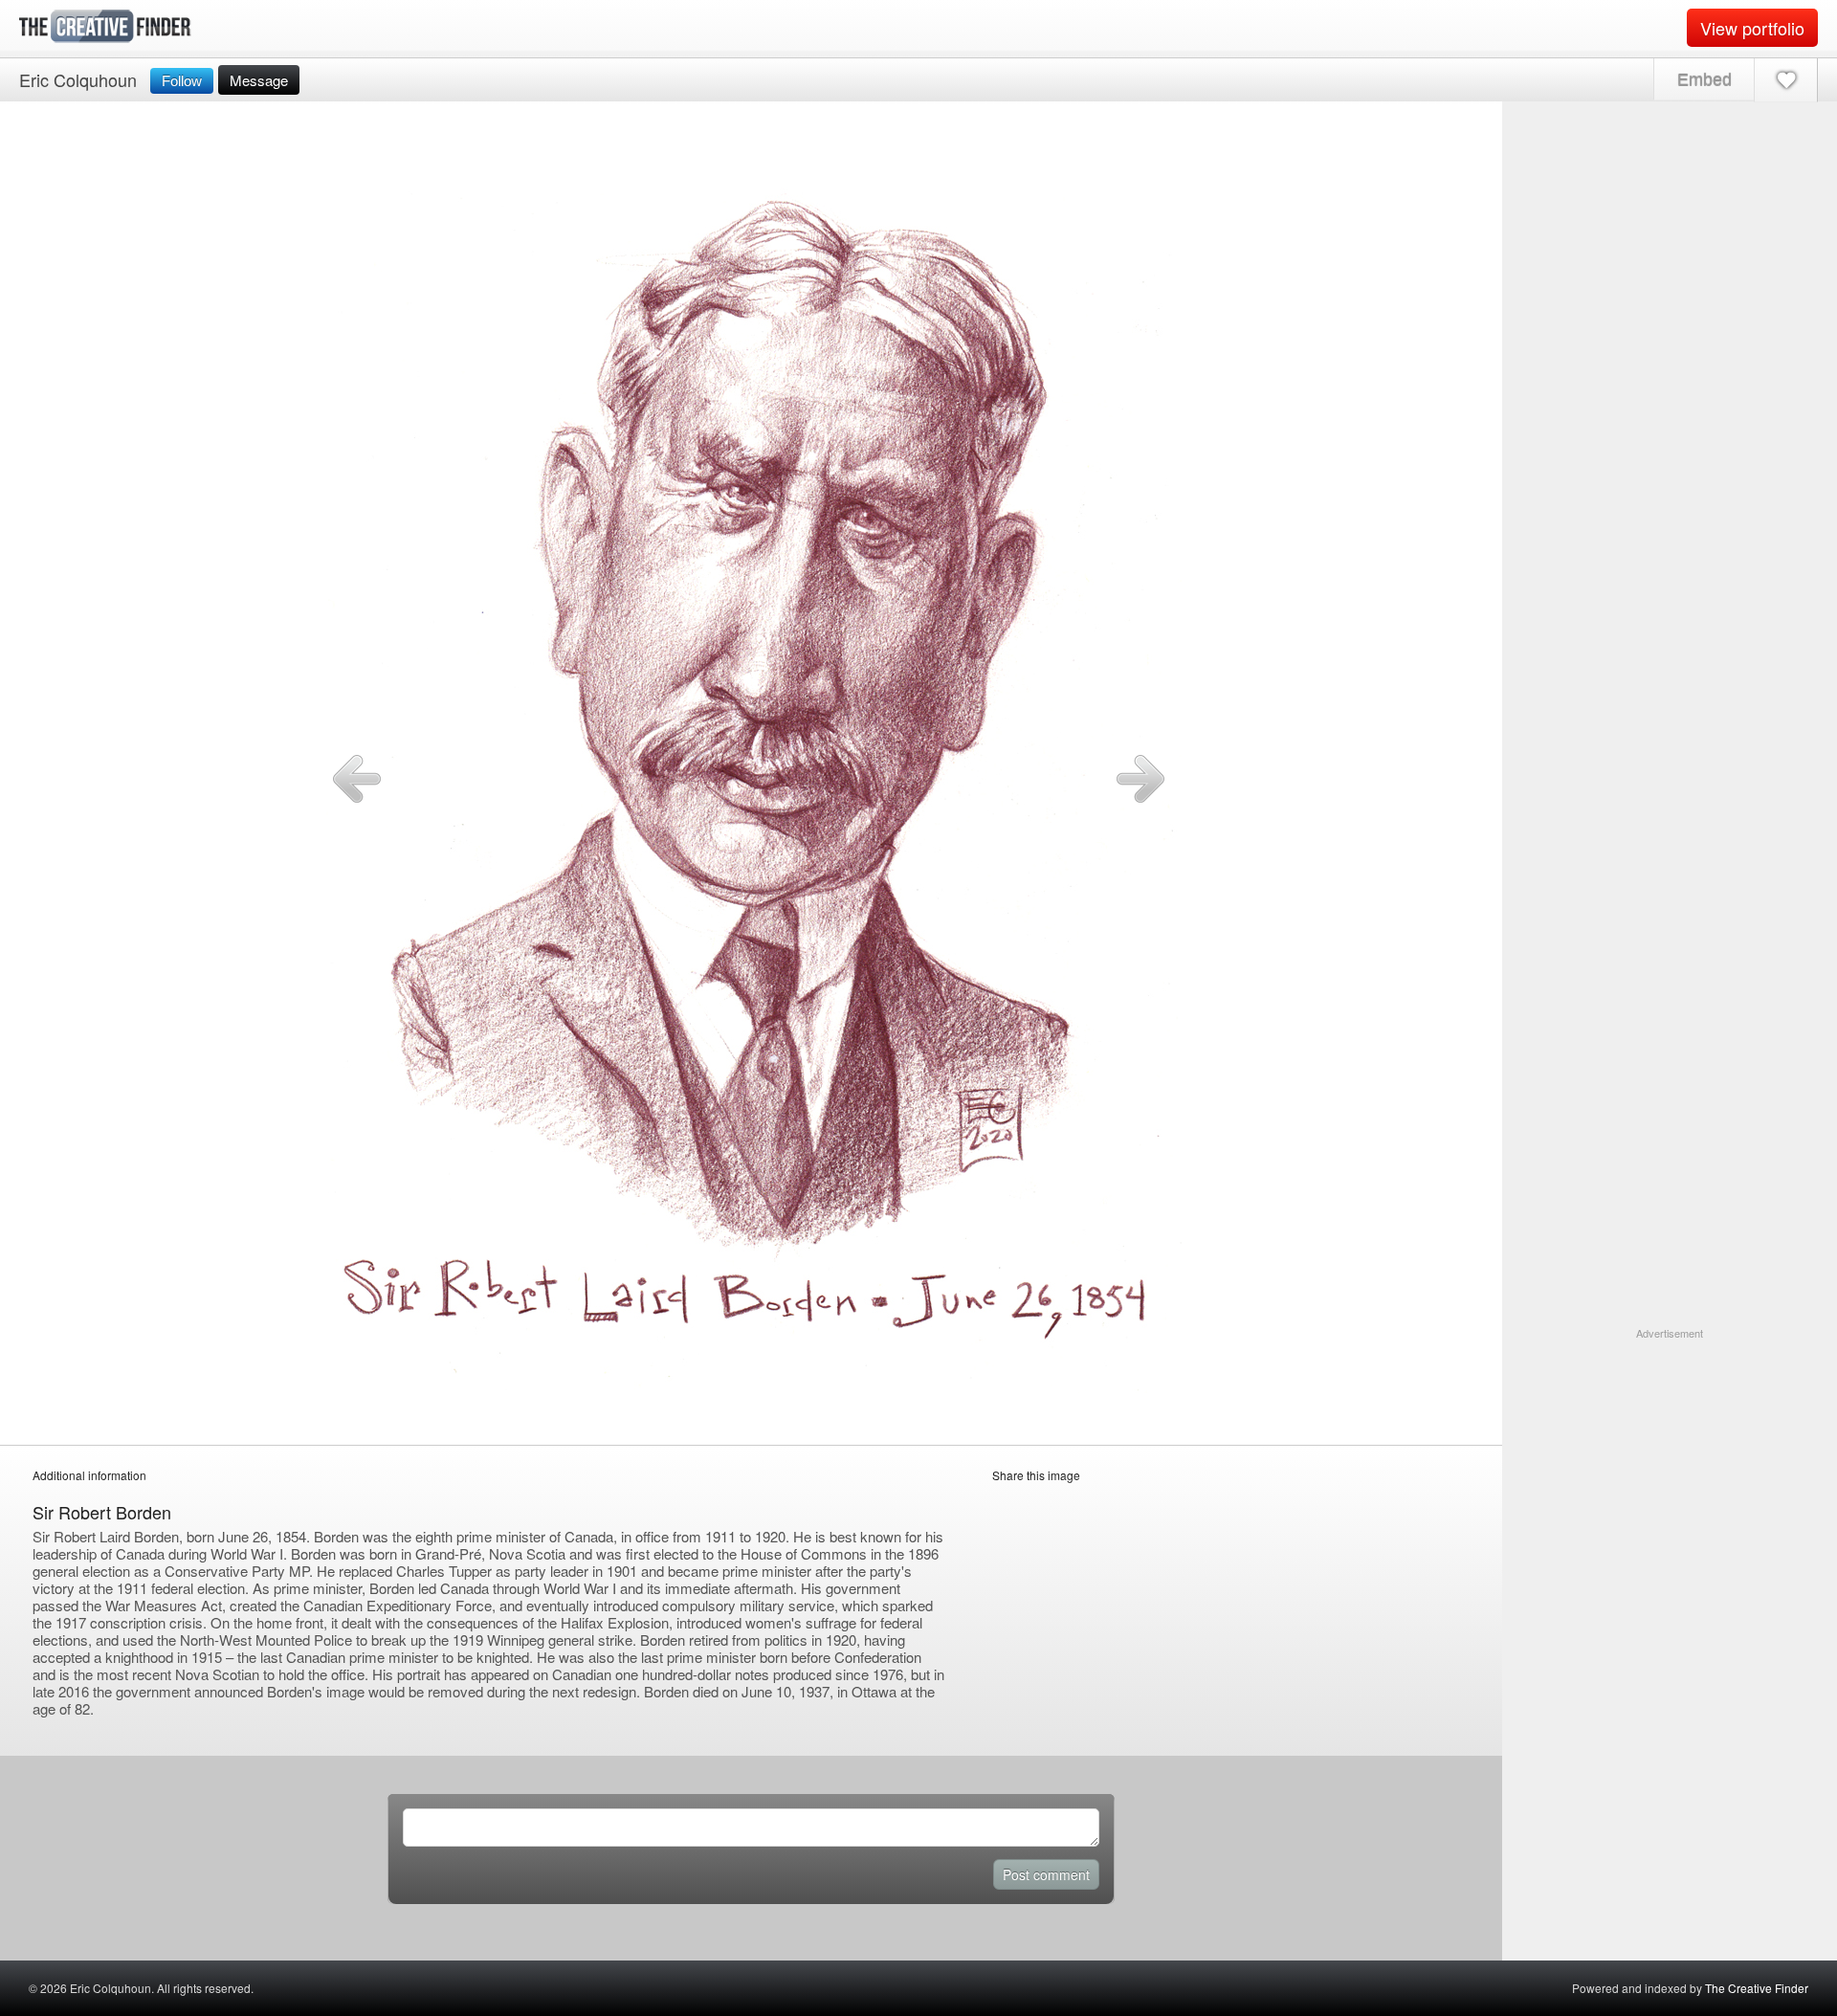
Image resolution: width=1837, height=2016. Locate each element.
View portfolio (1752, 28)
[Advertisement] (1670, 1461)
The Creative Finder (1757, 1988)
